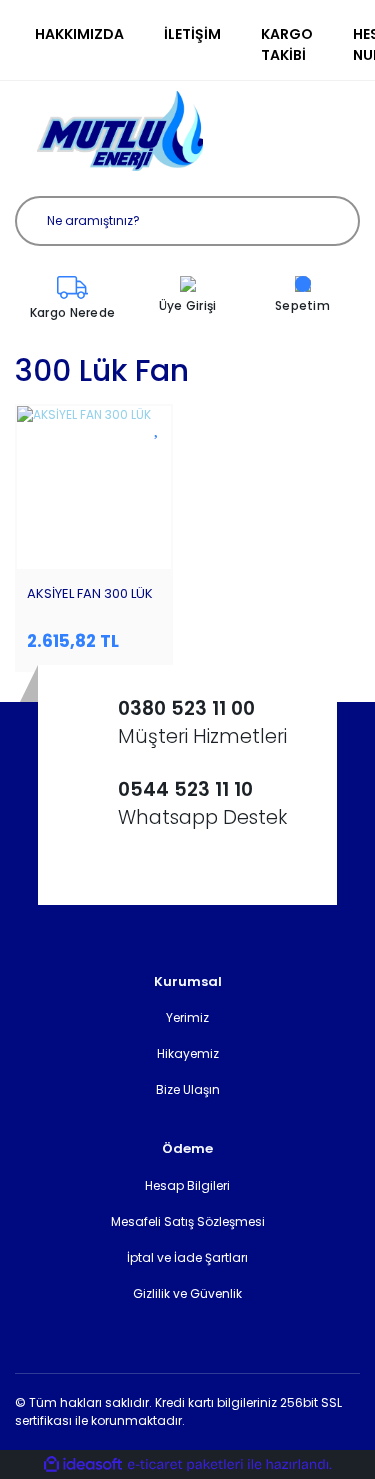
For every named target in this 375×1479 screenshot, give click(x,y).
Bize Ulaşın (188, 1089)
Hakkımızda (79, 34)
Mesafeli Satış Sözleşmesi (188, 1221)
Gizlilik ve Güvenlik (187, 1293)
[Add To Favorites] (157, 427)
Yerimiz (187, 1017)
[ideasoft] (83, 1464)
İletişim (192, 34)
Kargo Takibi (287, 44)
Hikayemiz (188, 1053)
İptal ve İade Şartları (187, 1257)
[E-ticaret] (185, 1465)
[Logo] (120, 131)
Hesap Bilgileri (187, 1185)
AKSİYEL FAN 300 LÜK (90, 593)
